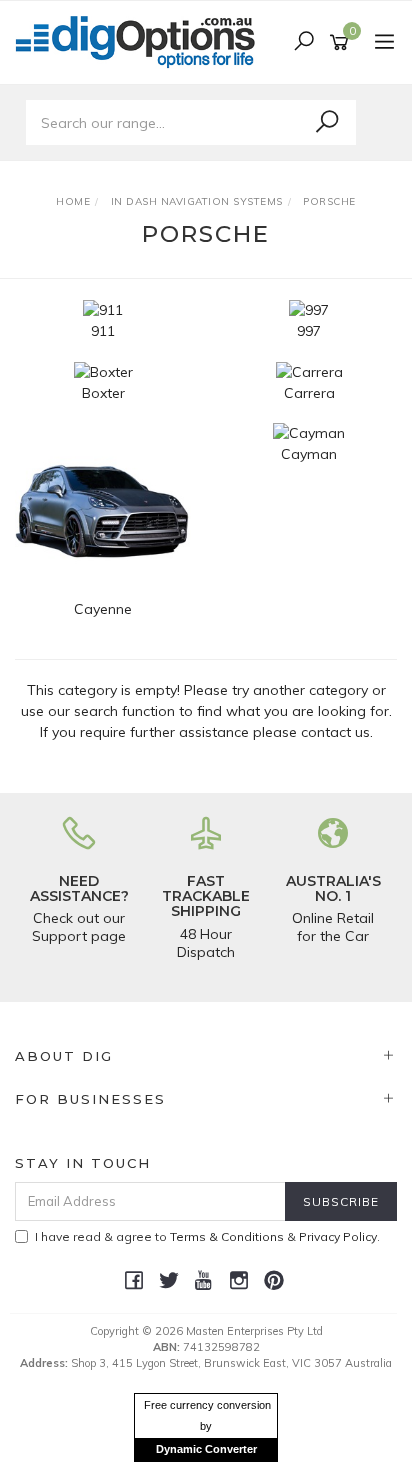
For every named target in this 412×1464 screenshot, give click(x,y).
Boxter (103, 393)
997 (309, 331)
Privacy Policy (338, 1236)
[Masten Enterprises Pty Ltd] (141, 41)
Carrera (309, 393)
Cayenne (103, 609)
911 (103, 331)
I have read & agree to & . (207, 1236)
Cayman (309, 454)
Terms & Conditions (227, 1236)
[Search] (327, 122)
